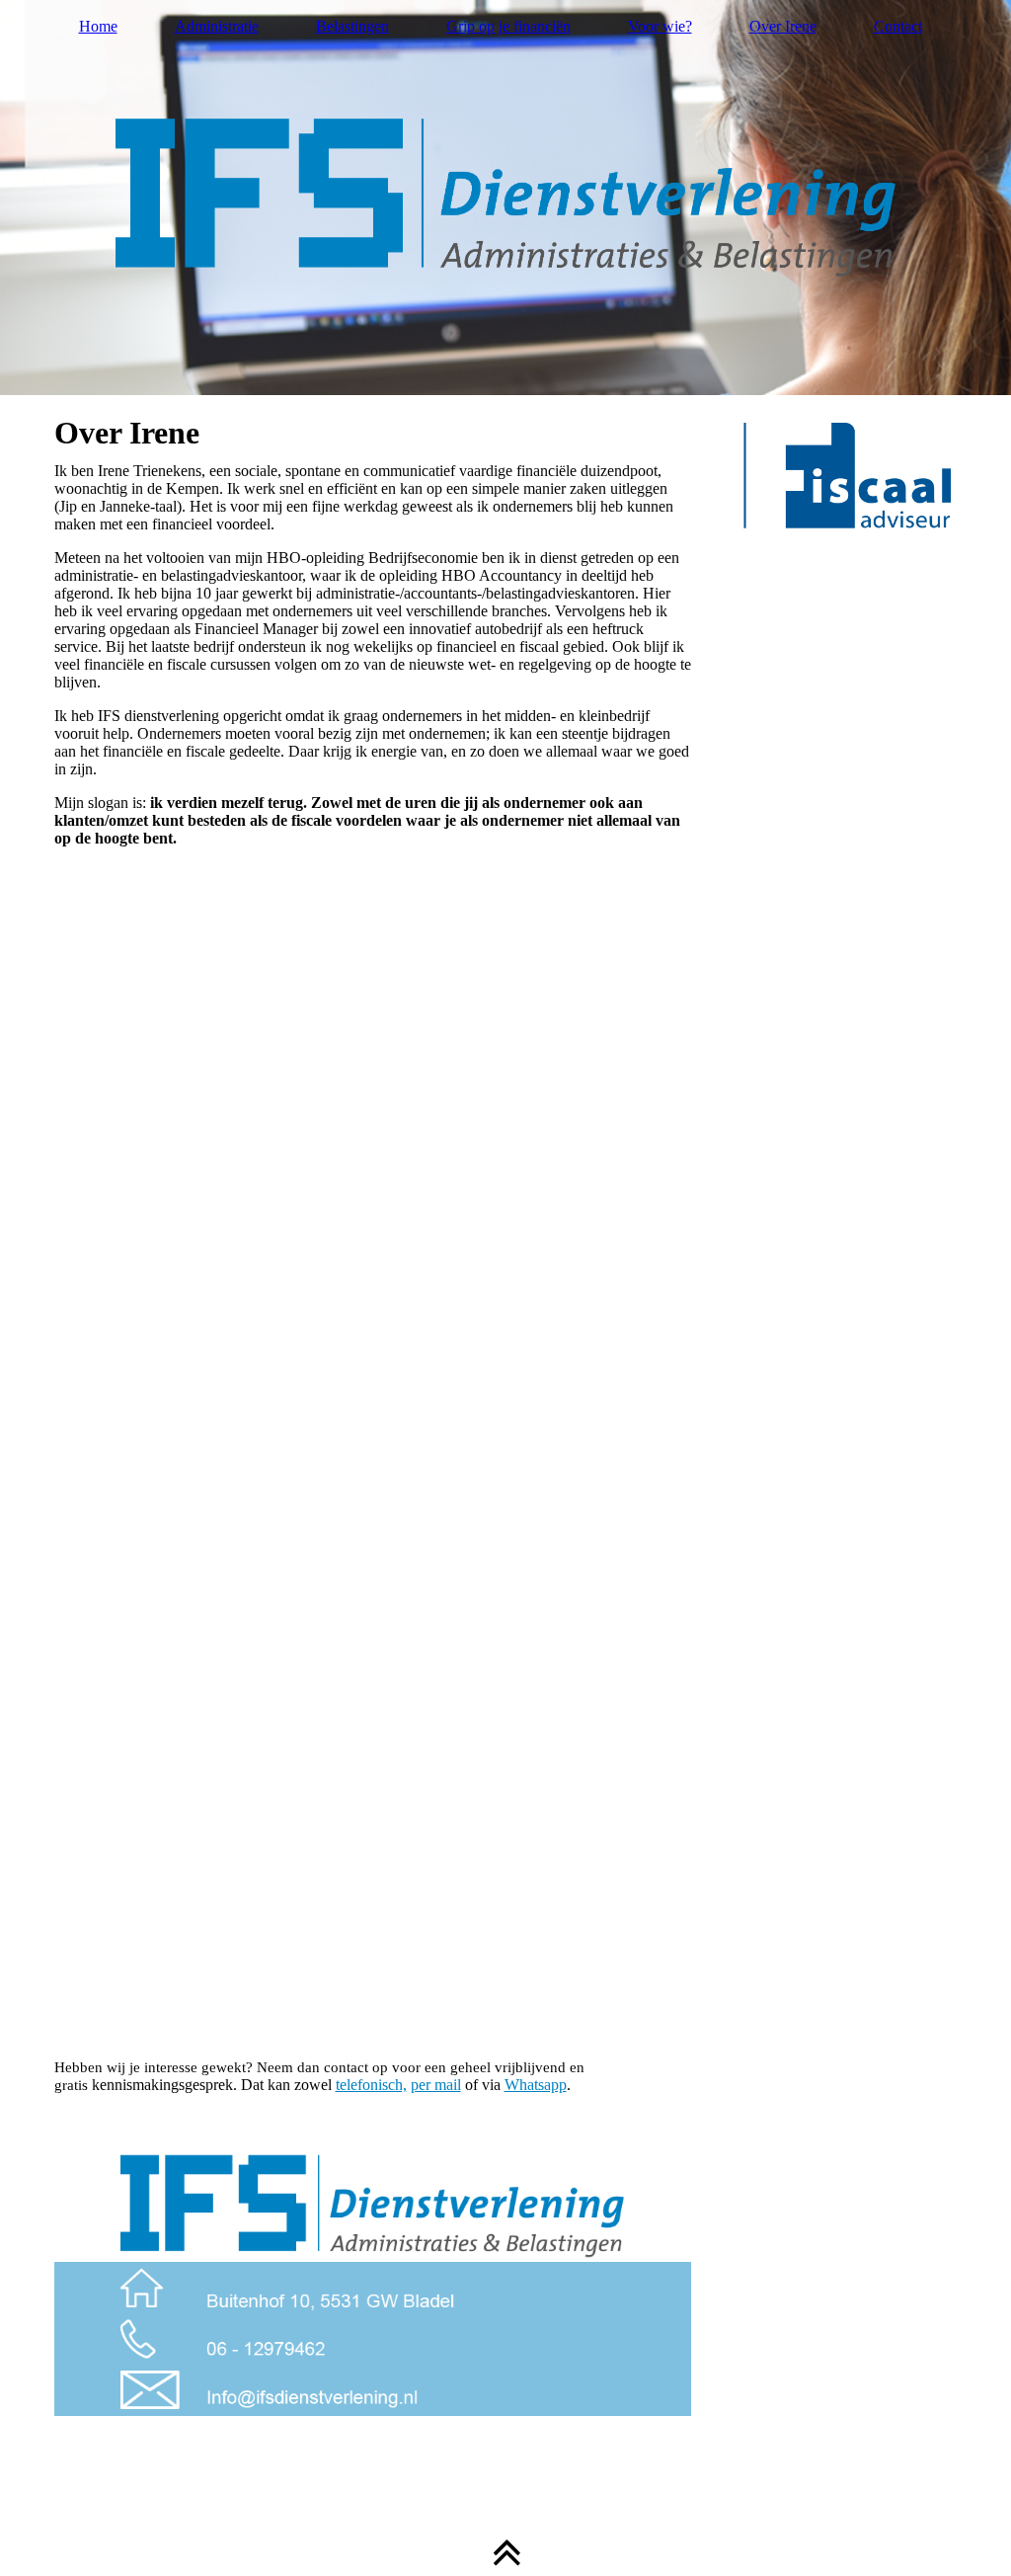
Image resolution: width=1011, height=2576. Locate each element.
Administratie (217, 26)
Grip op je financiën (508, 26)
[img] (506, 198)
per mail (436, 2085)
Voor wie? (660, 26)
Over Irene (783, 26)
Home (98, 26)
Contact (898, 26)
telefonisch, (371, 2085)
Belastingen (352, 26)
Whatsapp (536, 2085)
